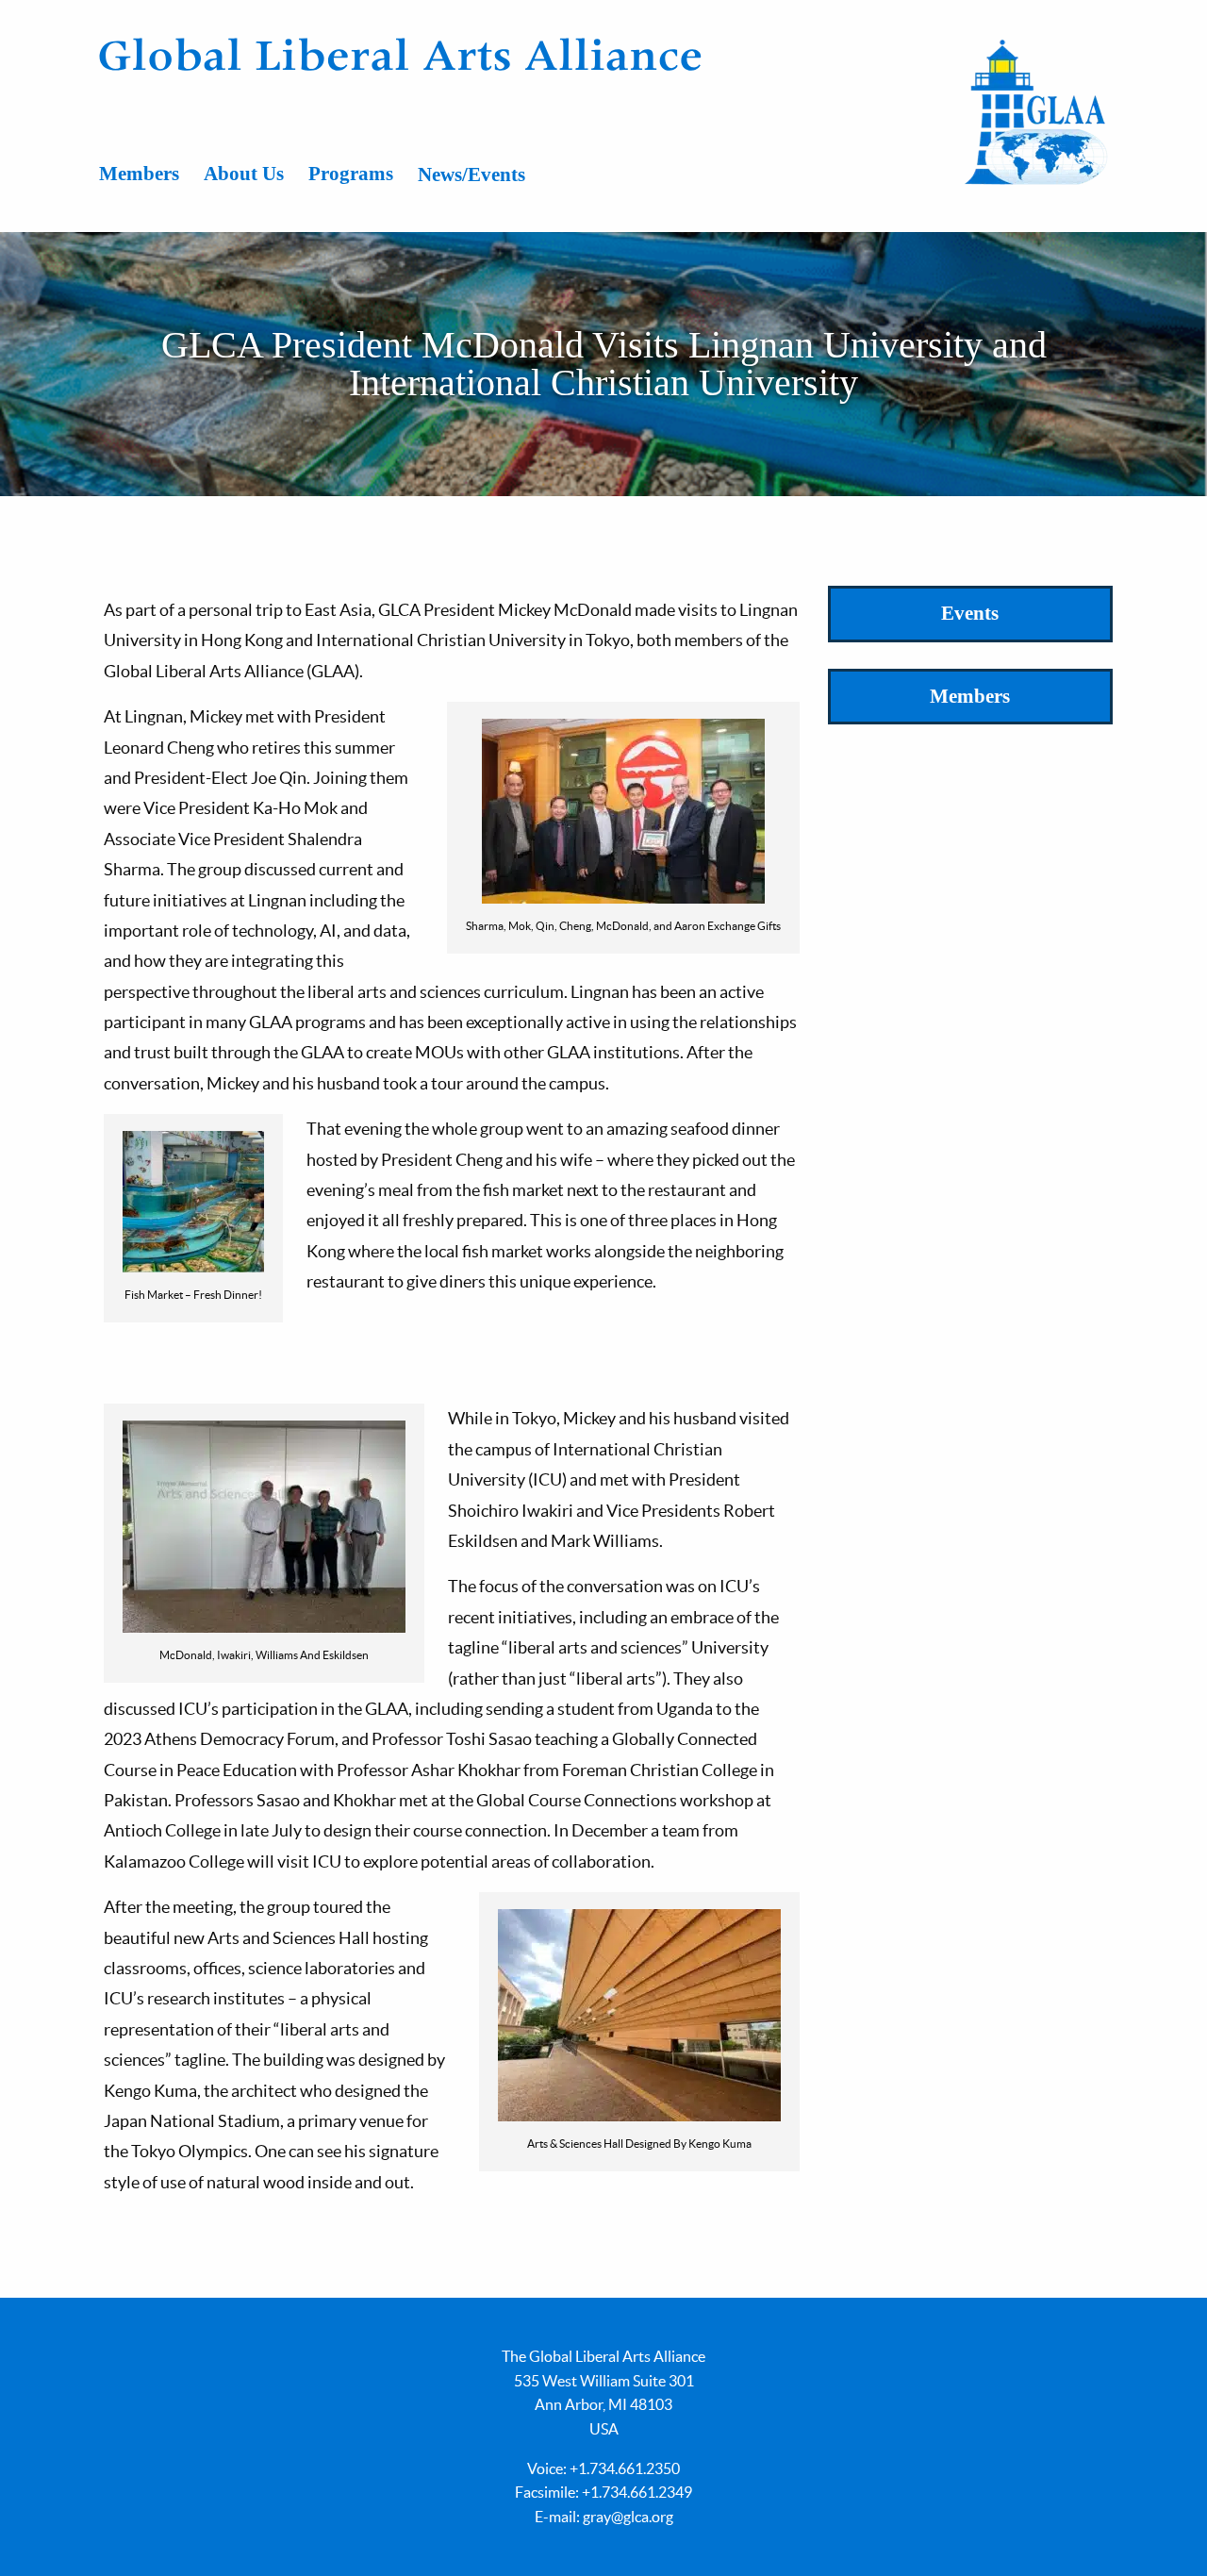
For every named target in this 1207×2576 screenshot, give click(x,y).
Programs (351, 174)
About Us (244, 174)
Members (139, 174)
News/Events (471, 175)
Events (970, 613)
